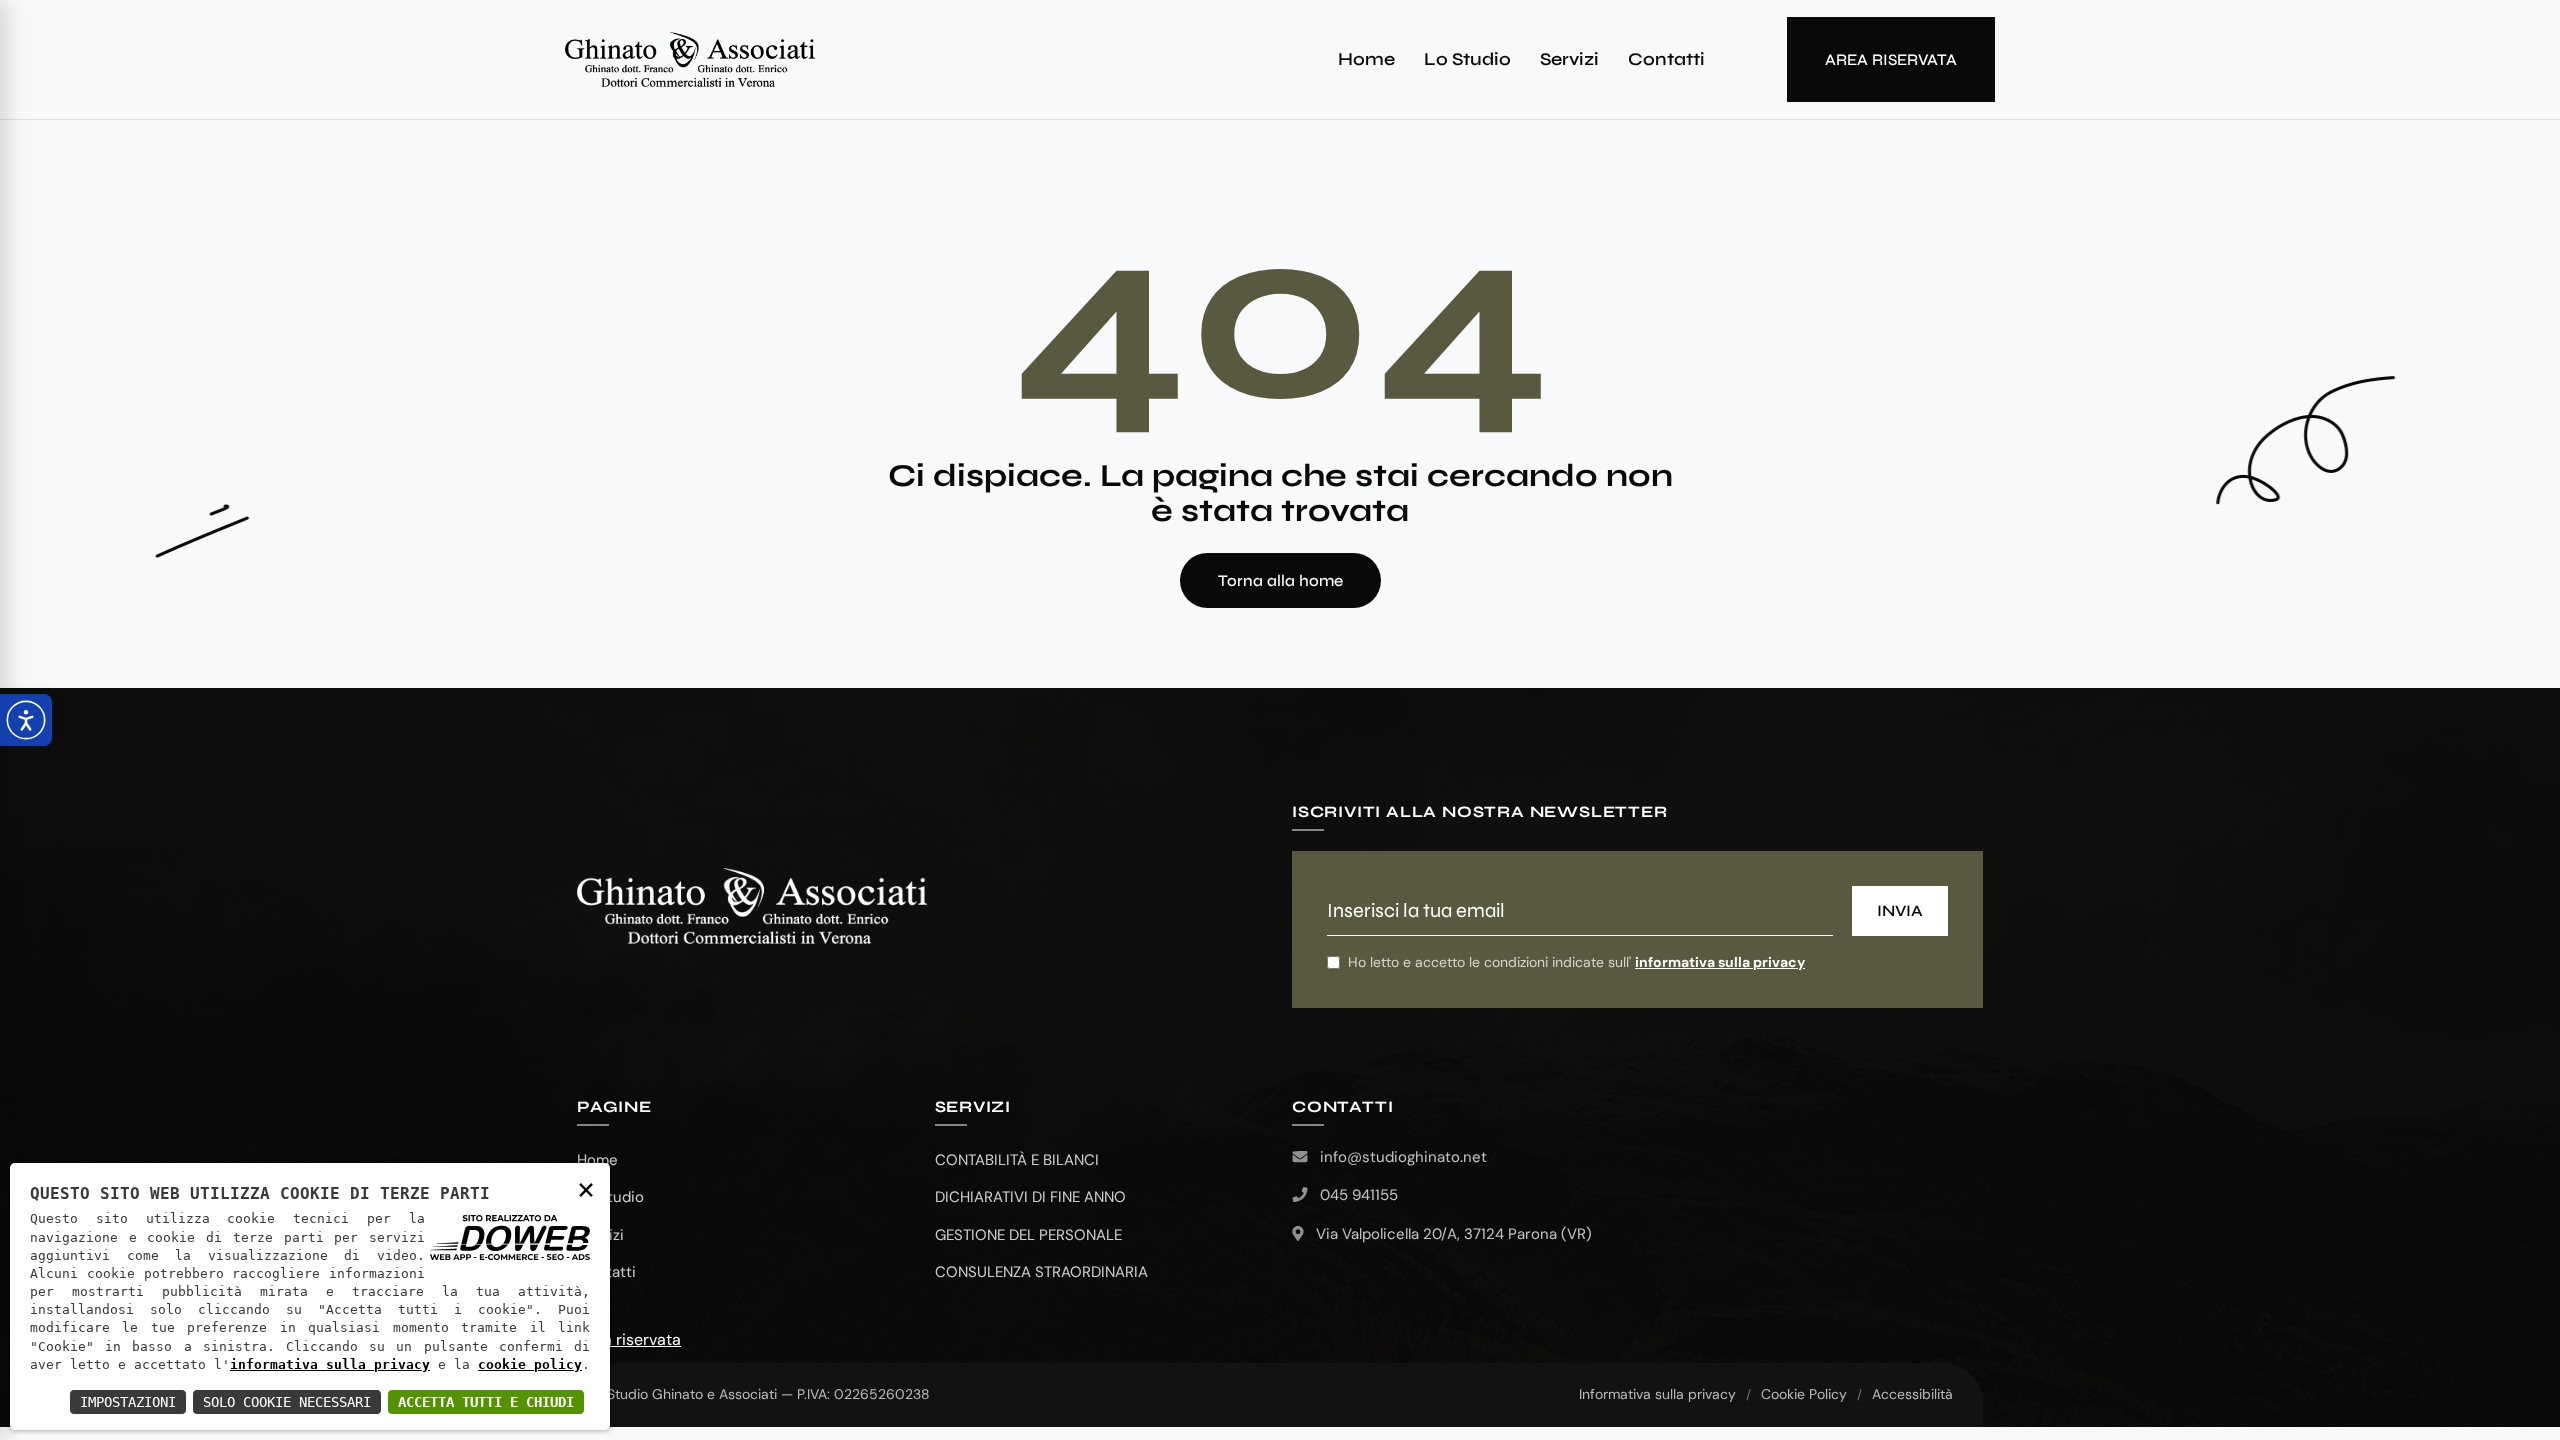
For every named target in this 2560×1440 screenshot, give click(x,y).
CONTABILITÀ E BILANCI (1017, 1160)
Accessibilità (1912, 1394)
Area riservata (629, 1339)
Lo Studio (1467, 59)
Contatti (1666, 59)
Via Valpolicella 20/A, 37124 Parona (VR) (1454, 1234)
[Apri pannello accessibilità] (26, 720)
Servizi (1569, 59)
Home (1366, 59)
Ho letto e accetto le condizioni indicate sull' (1576, 962)
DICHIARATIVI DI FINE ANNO (1030, 1197)
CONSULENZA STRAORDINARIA (1041, 1272)
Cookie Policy (1804, 1394)
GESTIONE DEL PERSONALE (1028, 1235)
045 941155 (1359, 1195)
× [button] (586, 1188)
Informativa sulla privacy (1657, 1394)
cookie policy (530, 1364)
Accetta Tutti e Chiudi (486, 1402)
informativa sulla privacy (1720, 962)
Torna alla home (1280, 580)
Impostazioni (128, 1402)
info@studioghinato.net (1403, 1157)
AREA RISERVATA (1891, 59)
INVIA (1900, 910)
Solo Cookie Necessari (287, 1402)
